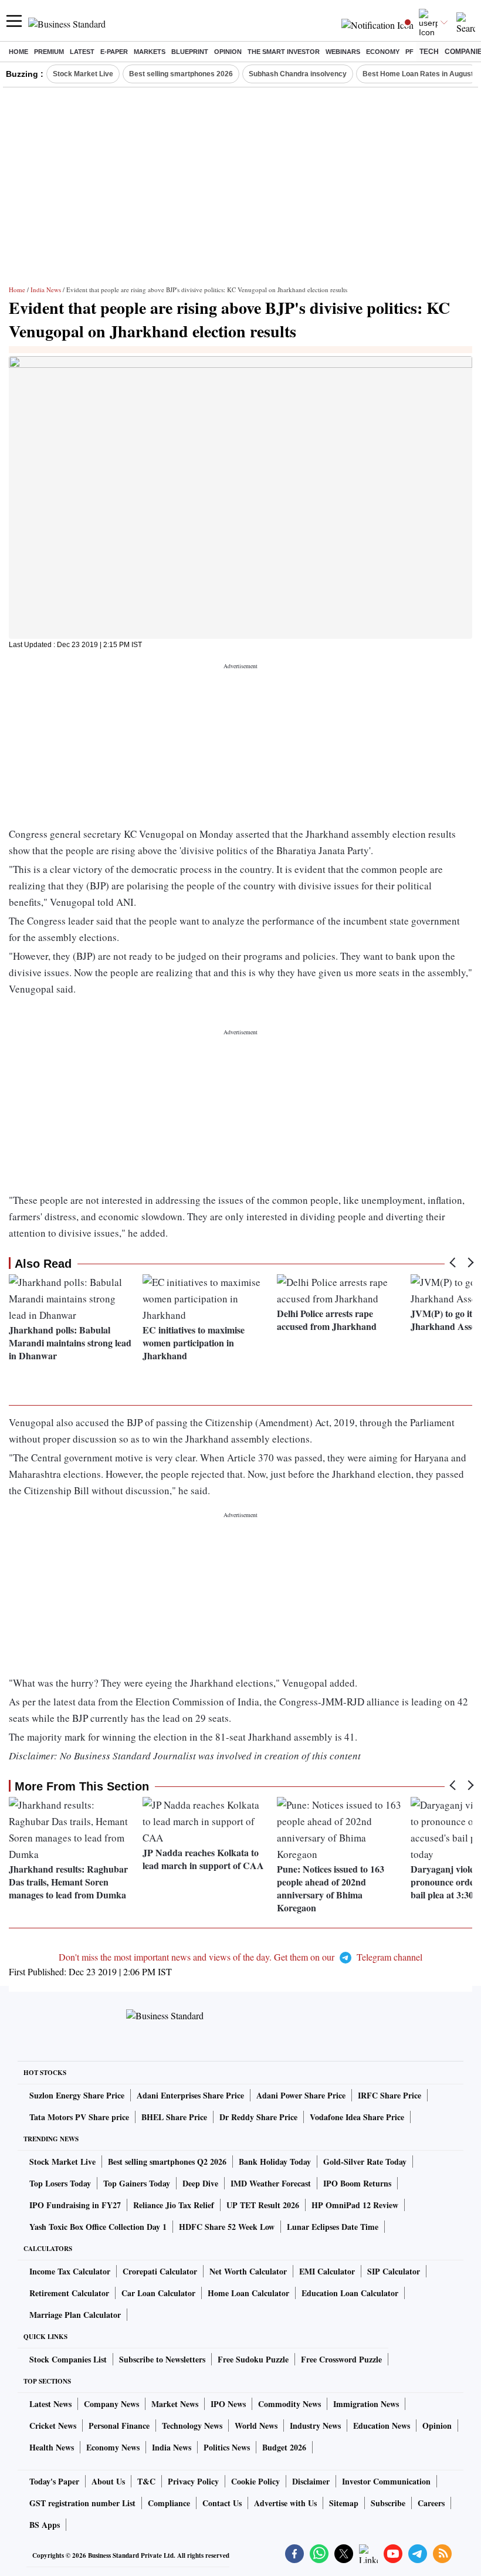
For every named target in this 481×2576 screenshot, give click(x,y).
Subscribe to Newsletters (162, 2359)
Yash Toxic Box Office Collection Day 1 (98, 2227)
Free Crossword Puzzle (341, 2359)
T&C (146, 2481)
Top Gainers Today (137, 2183)
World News (256, 2426)
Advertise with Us (285, 2503)
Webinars (343, 52)
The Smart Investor (284, 52)
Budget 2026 (284, 2447)
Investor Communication (386, 2481)
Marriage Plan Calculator (75, 2315)
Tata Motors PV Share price (79, 2117)
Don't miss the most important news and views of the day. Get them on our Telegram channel (240, 1957)
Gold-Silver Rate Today (365, 2162)
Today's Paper (54, 2481)
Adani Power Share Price (301, 2095)
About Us (108, 2481)
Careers (431, 2503)
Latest (82, 52)
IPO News (228, 2404)
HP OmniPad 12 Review (355, 2205)
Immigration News (366, 2404)
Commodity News (289, 2404)
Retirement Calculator (69, 2293)
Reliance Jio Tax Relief (174, 2205)
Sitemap (344, 2503)
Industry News (315, 2426)
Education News (382, 2426)
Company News (111, 2404)
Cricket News (53, 2426)
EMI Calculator (327, 2271)
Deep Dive (200, 2183)
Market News (175, 2404)
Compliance (169, 2503)
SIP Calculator (394, 2271)
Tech (429, 52)
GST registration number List (82, 2503)
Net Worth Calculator (248, 2271)
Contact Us (222, 2503)
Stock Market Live (83, 74)
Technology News (192, 2426)
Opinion (228, 52)
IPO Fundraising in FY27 (75, 2205)
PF (409, 52)
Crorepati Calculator (160, 2271)
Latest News (50, 2404)
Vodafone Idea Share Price (357, 2117)
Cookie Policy (255, 2481)
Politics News (227, 2447)
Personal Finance (119, 2426)
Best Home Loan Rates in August (418, 74)
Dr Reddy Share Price (258, 2117)
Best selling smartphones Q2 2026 (167, 2162)
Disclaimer (311, 2481)
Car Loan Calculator (158, 2293)
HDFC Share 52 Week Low (227, 2227)
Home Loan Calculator (248, 2293)
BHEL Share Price (174, 2117)
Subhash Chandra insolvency (298, 74)
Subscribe (388, 2503)
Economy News (113, 2447)
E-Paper (114, 52)
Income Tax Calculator (70, 2271)
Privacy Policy (193, 2481)
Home (18, 52)
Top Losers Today (60, 2183)
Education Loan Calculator (350, 2293)
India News (46, 290)
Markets (150, 52)
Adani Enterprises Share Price (190, 2095)
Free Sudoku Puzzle (253, 2359)
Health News (52, 2447)
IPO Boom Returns (357, 2183)
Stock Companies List (68, 2359)
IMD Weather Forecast (271, 2183)
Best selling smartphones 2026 (181, 74)
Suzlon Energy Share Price (77, 2095)
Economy (383, 52)
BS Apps (45, 2525)
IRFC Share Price (389, 2095)
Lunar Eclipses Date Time (333, 2227)
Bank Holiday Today (275, 2162)
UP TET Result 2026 (263, 2205)
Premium (49, 52)
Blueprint (190, 52)
